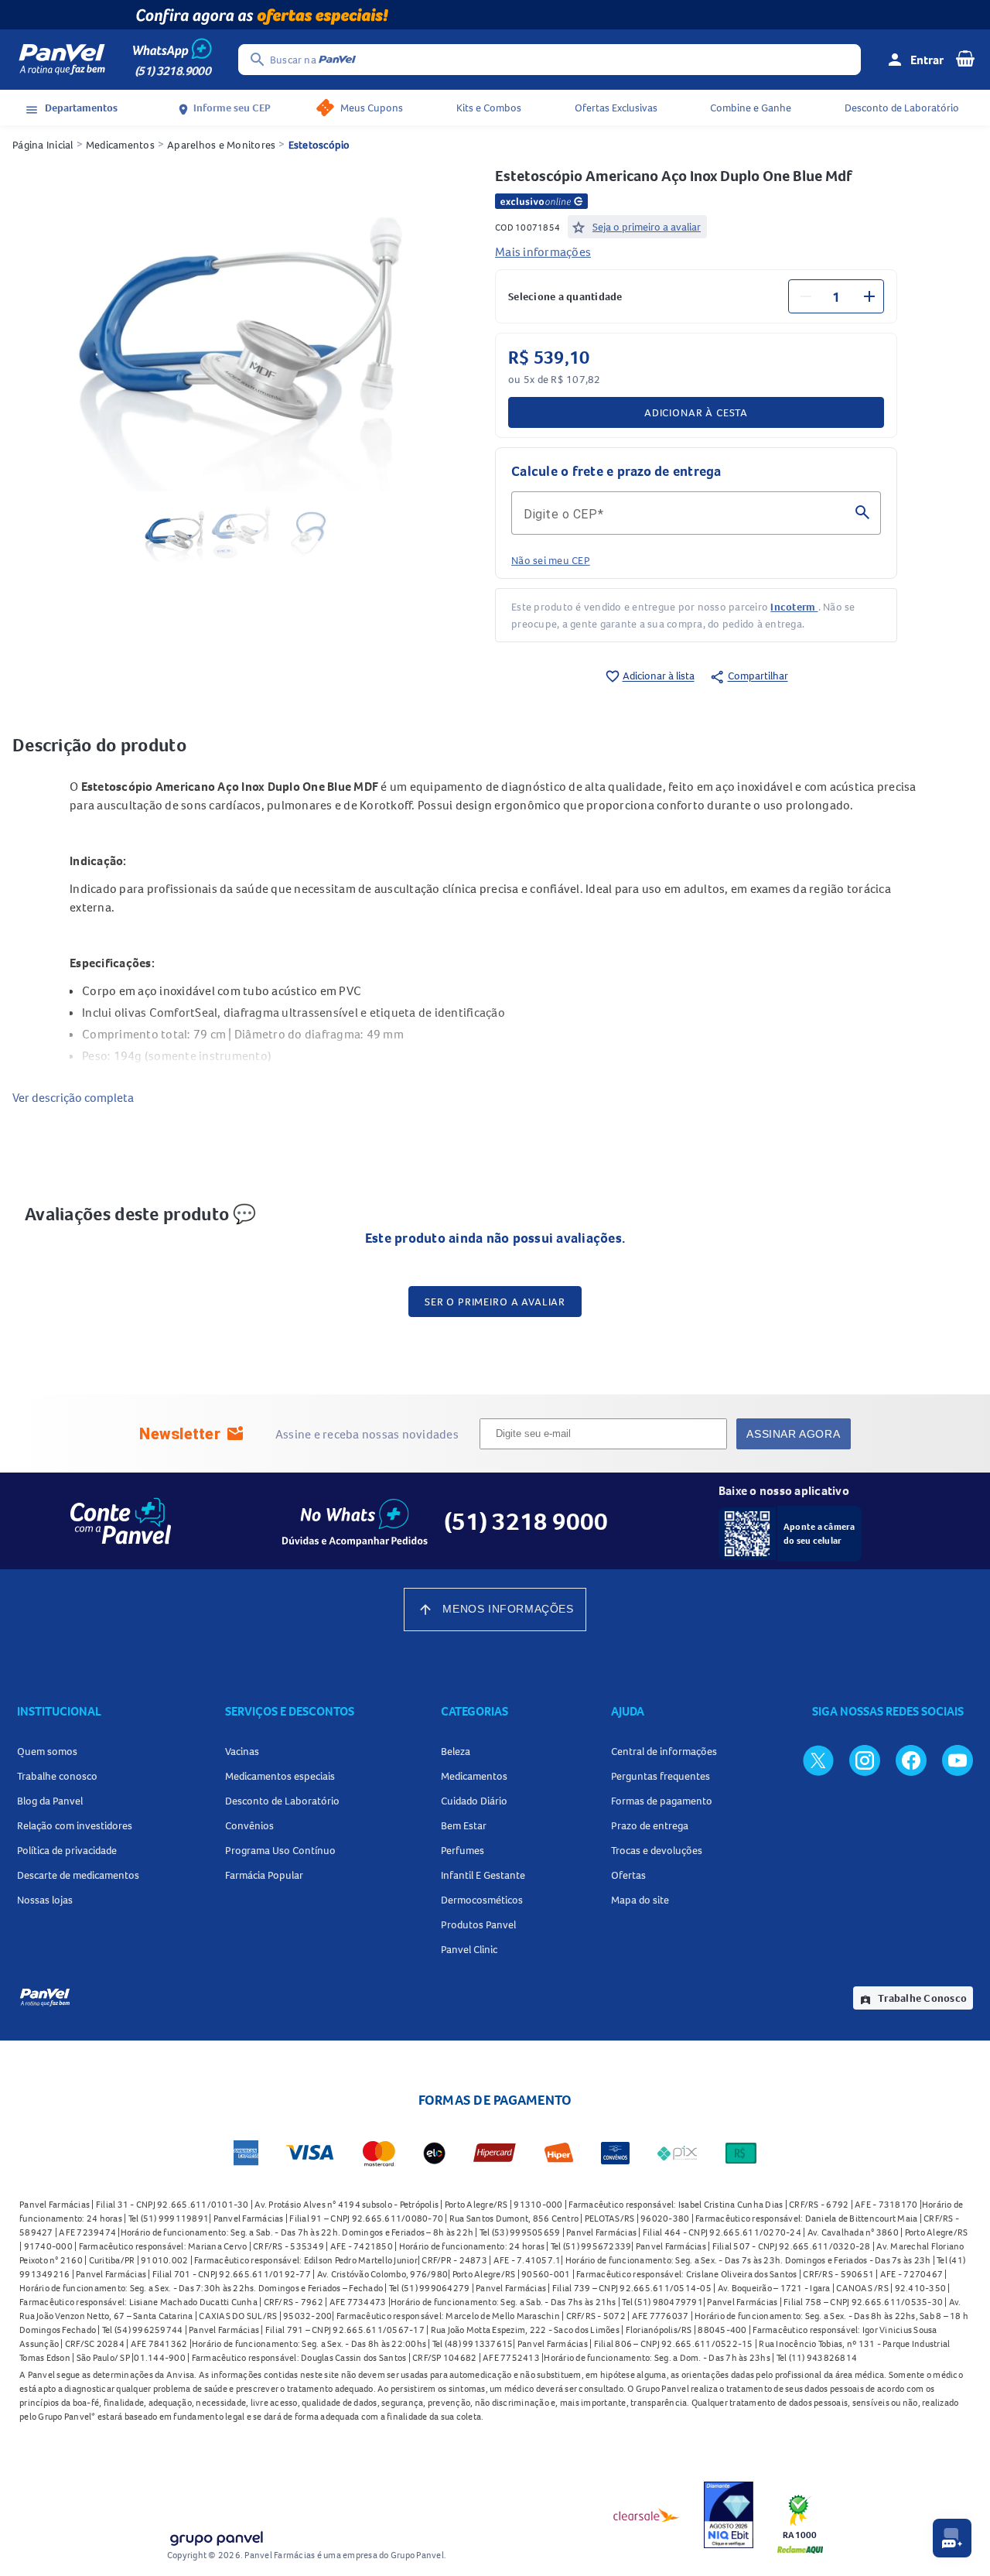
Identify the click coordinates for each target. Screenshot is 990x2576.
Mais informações (543, 251)
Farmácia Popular (264, 1875)
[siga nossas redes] (818, 1760)
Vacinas (242, 1751)
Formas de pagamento (662, 1801)
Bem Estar (464, 1825)
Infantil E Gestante (483, 1875)
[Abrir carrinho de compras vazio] (965, 58)
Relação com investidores (75, 1825)
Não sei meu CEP (551, 560)
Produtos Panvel (478, 1924)
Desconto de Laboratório (902, 108)
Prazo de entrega (650, 1825)
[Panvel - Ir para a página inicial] (62, 60)
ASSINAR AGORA (793, 1434)
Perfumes (463, 1850)
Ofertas (628, 1875)
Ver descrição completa (73, 1097)
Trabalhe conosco (57, 1776)
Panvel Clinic (469, 1949)
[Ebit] (729, 2515)
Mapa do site (640, 1900)
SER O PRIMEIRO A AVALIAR (495, 1302)
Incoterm (794, 607)
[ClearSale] (647, 2515)
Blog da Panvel (50, 1801)
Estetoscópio (319, 145)
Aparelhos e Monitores (221, 145)
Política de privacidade (67, 1850)
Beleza (456, 1751)
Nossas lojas (45, 1900)
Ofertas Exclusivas (616, 108)
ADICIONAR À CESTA (696, 412)
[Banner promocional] (495, 15)
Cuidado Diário (474, 1801)
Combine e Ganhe (751, 108)
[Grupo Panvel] (216, 2535)
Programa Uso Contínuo (280, 1850)
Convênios (249, 1825)
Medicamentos (120, 145)
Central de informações (664, 1751)
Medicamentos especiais (280, 1776)
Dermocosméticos (482, 1900)
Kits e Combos (489, 108)
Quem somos (47, 1751)
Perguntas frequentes (661, 1776)
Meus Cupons (372, 108)
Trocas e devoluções (657, 1850)
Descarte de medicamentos (78, 1875)
